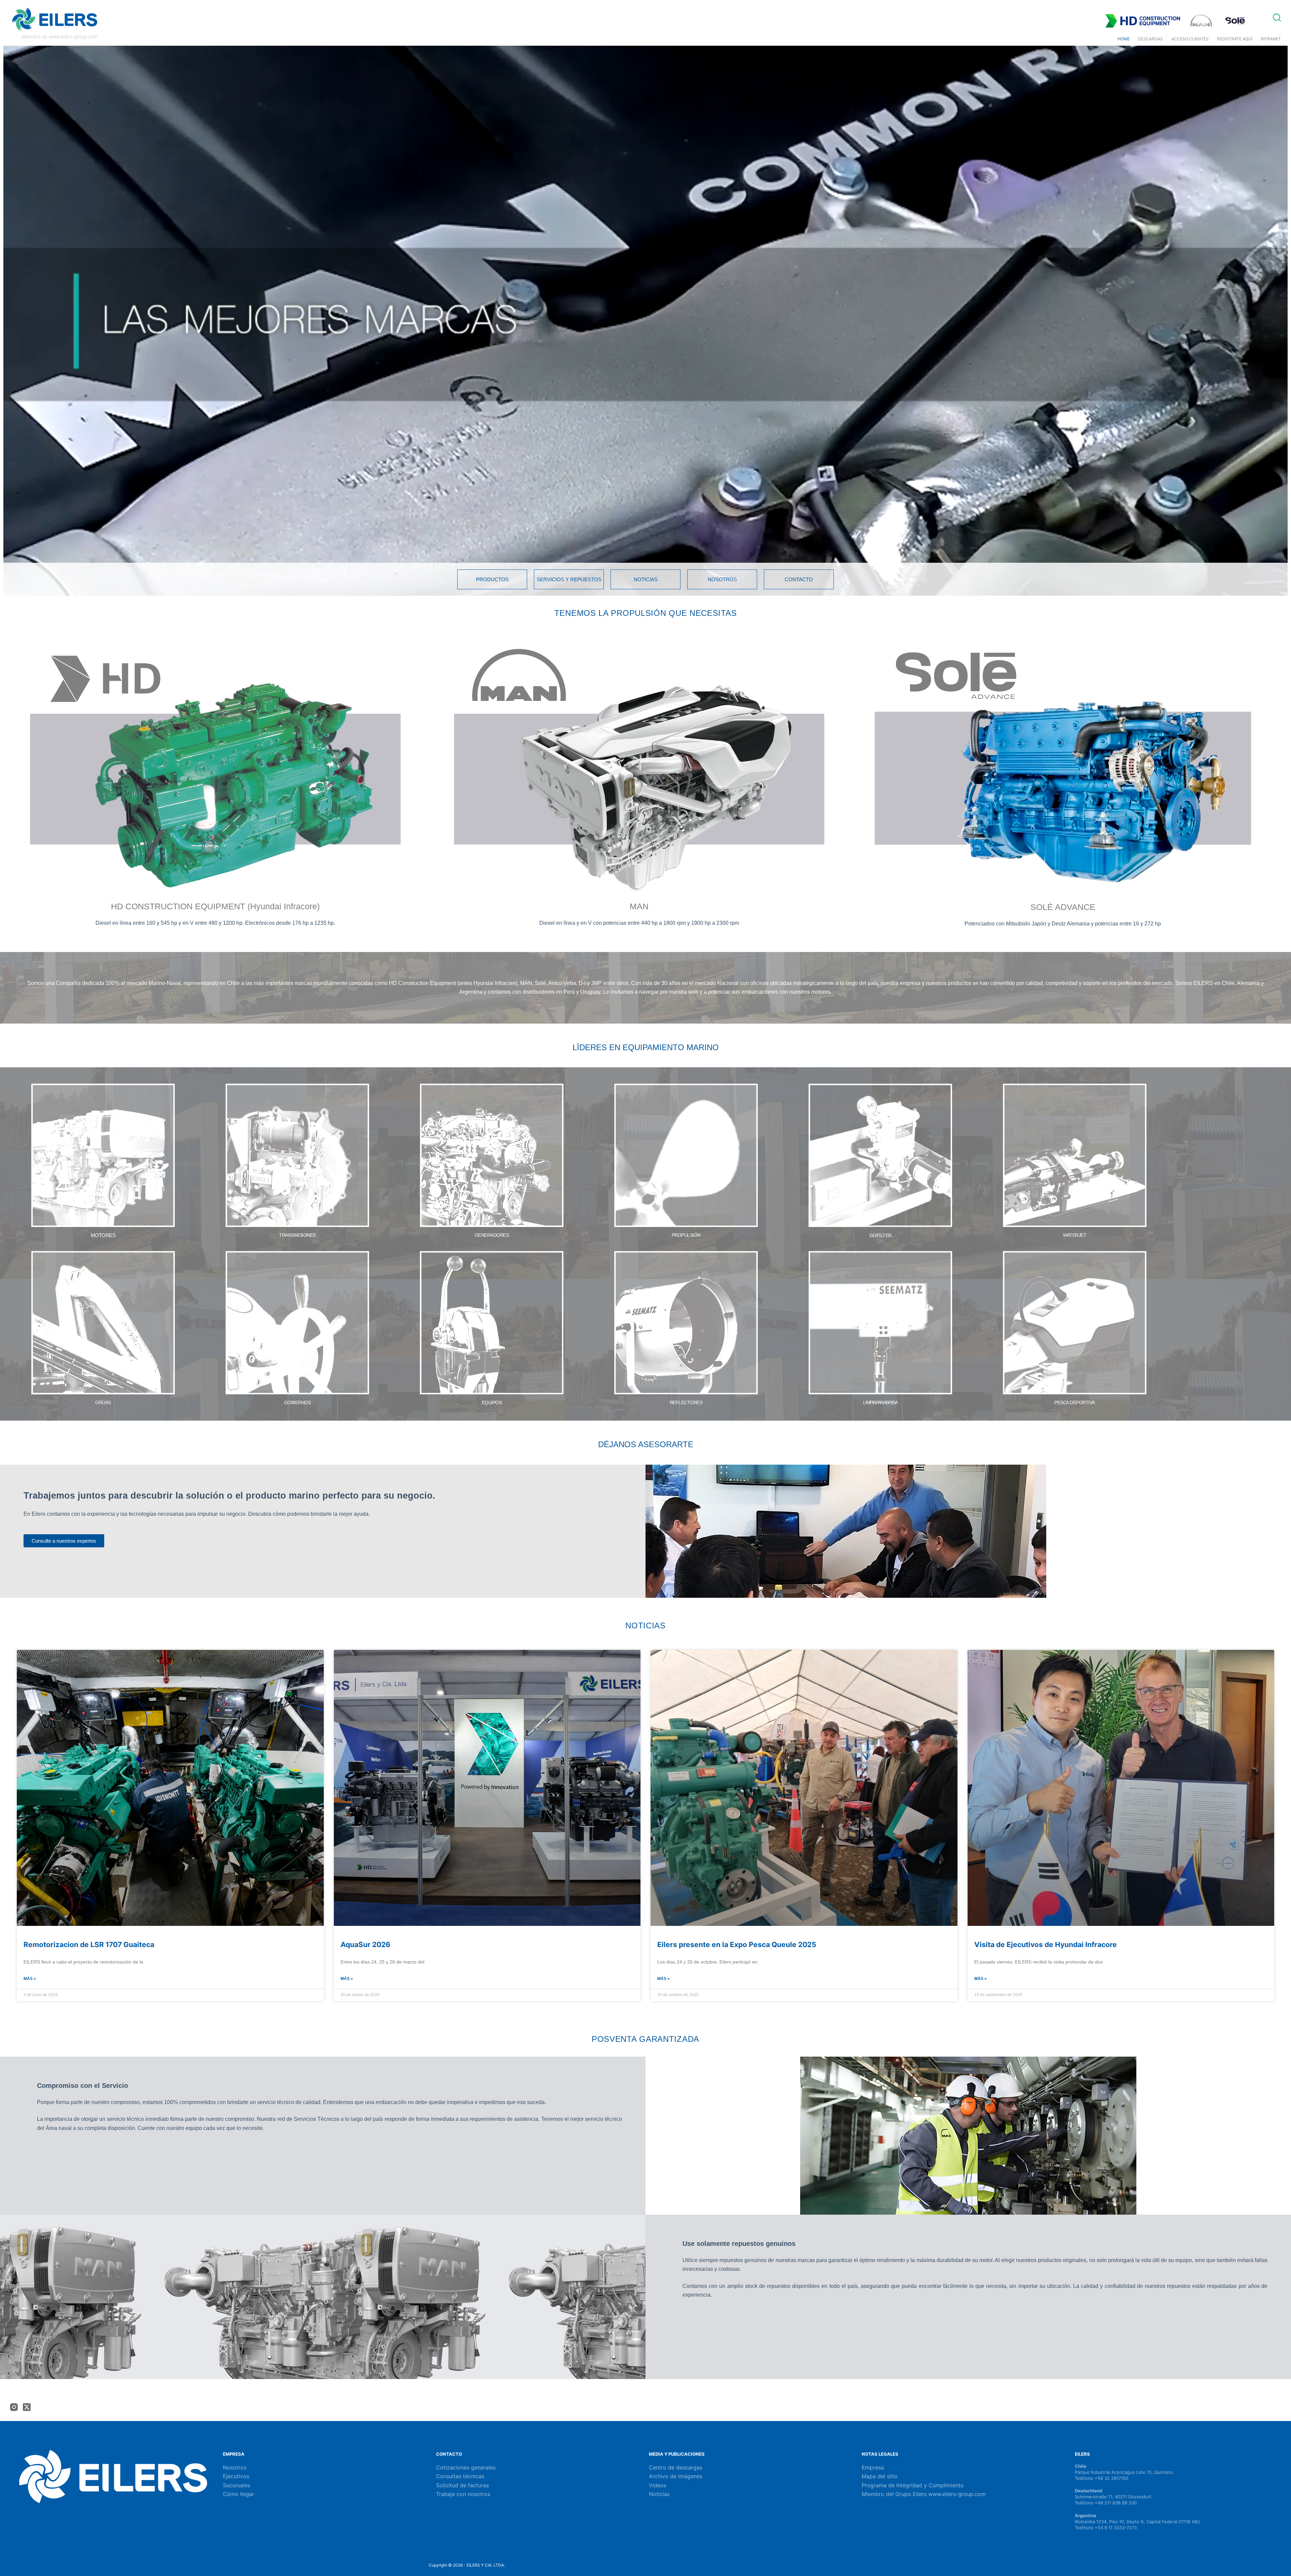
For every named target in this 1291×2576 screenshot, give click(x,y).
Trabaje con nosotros (463, 2494)
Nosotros (235, 2467)
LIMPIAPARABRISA (880, 1402)
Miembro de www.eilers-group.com (60, 36)
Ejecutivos (236, 2476)
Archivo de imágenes (676, 2476)
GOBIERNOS (298, 1402)
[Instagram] (14, 2407)
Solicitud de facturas (462, 2485)
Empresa (873, 2467)
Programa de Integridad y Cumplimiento (913, 2485)
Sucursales (237, 2485)
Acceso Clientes (1190, 39)
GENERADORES (492, 1235)
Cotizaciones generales (466, 2467)
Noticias (659, 2494)
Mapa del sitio (880, 2476)
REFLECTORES (686, 1402)
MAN (639, 906)
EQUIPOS (492, 1402)
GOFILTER (881, 1235)
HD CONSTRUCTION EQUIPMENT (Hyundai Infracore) (215, 906)
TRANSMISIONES (297, 1235)
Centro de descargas (676, 2467)
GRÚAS (103, 1402)
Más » (30, 1979)
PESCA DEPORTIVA (1075, 1402)
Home (1124, 39)
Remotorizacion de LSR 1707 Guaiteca (89, 1945)
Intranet (1271, 39)
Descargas (1150, 39)
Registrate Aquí (1235, 39)
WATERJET (1075, 1235)
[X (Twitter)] (27, 2407)
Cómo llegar (239, 2494)
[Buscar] (1277, 17)
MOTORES (103, 1235)
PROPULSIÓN (686, 1235)
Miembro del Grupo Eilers (895, 2494)
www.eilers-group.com (957, 2494)
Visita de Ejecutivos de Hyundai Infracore (1046, 1945)
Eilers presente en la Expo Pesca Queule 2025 (737, 1945)
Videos (658, 2485)
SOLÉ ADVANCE (1063, 907)
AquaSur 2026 (365, 1945)
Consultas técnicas (460, 2476)
